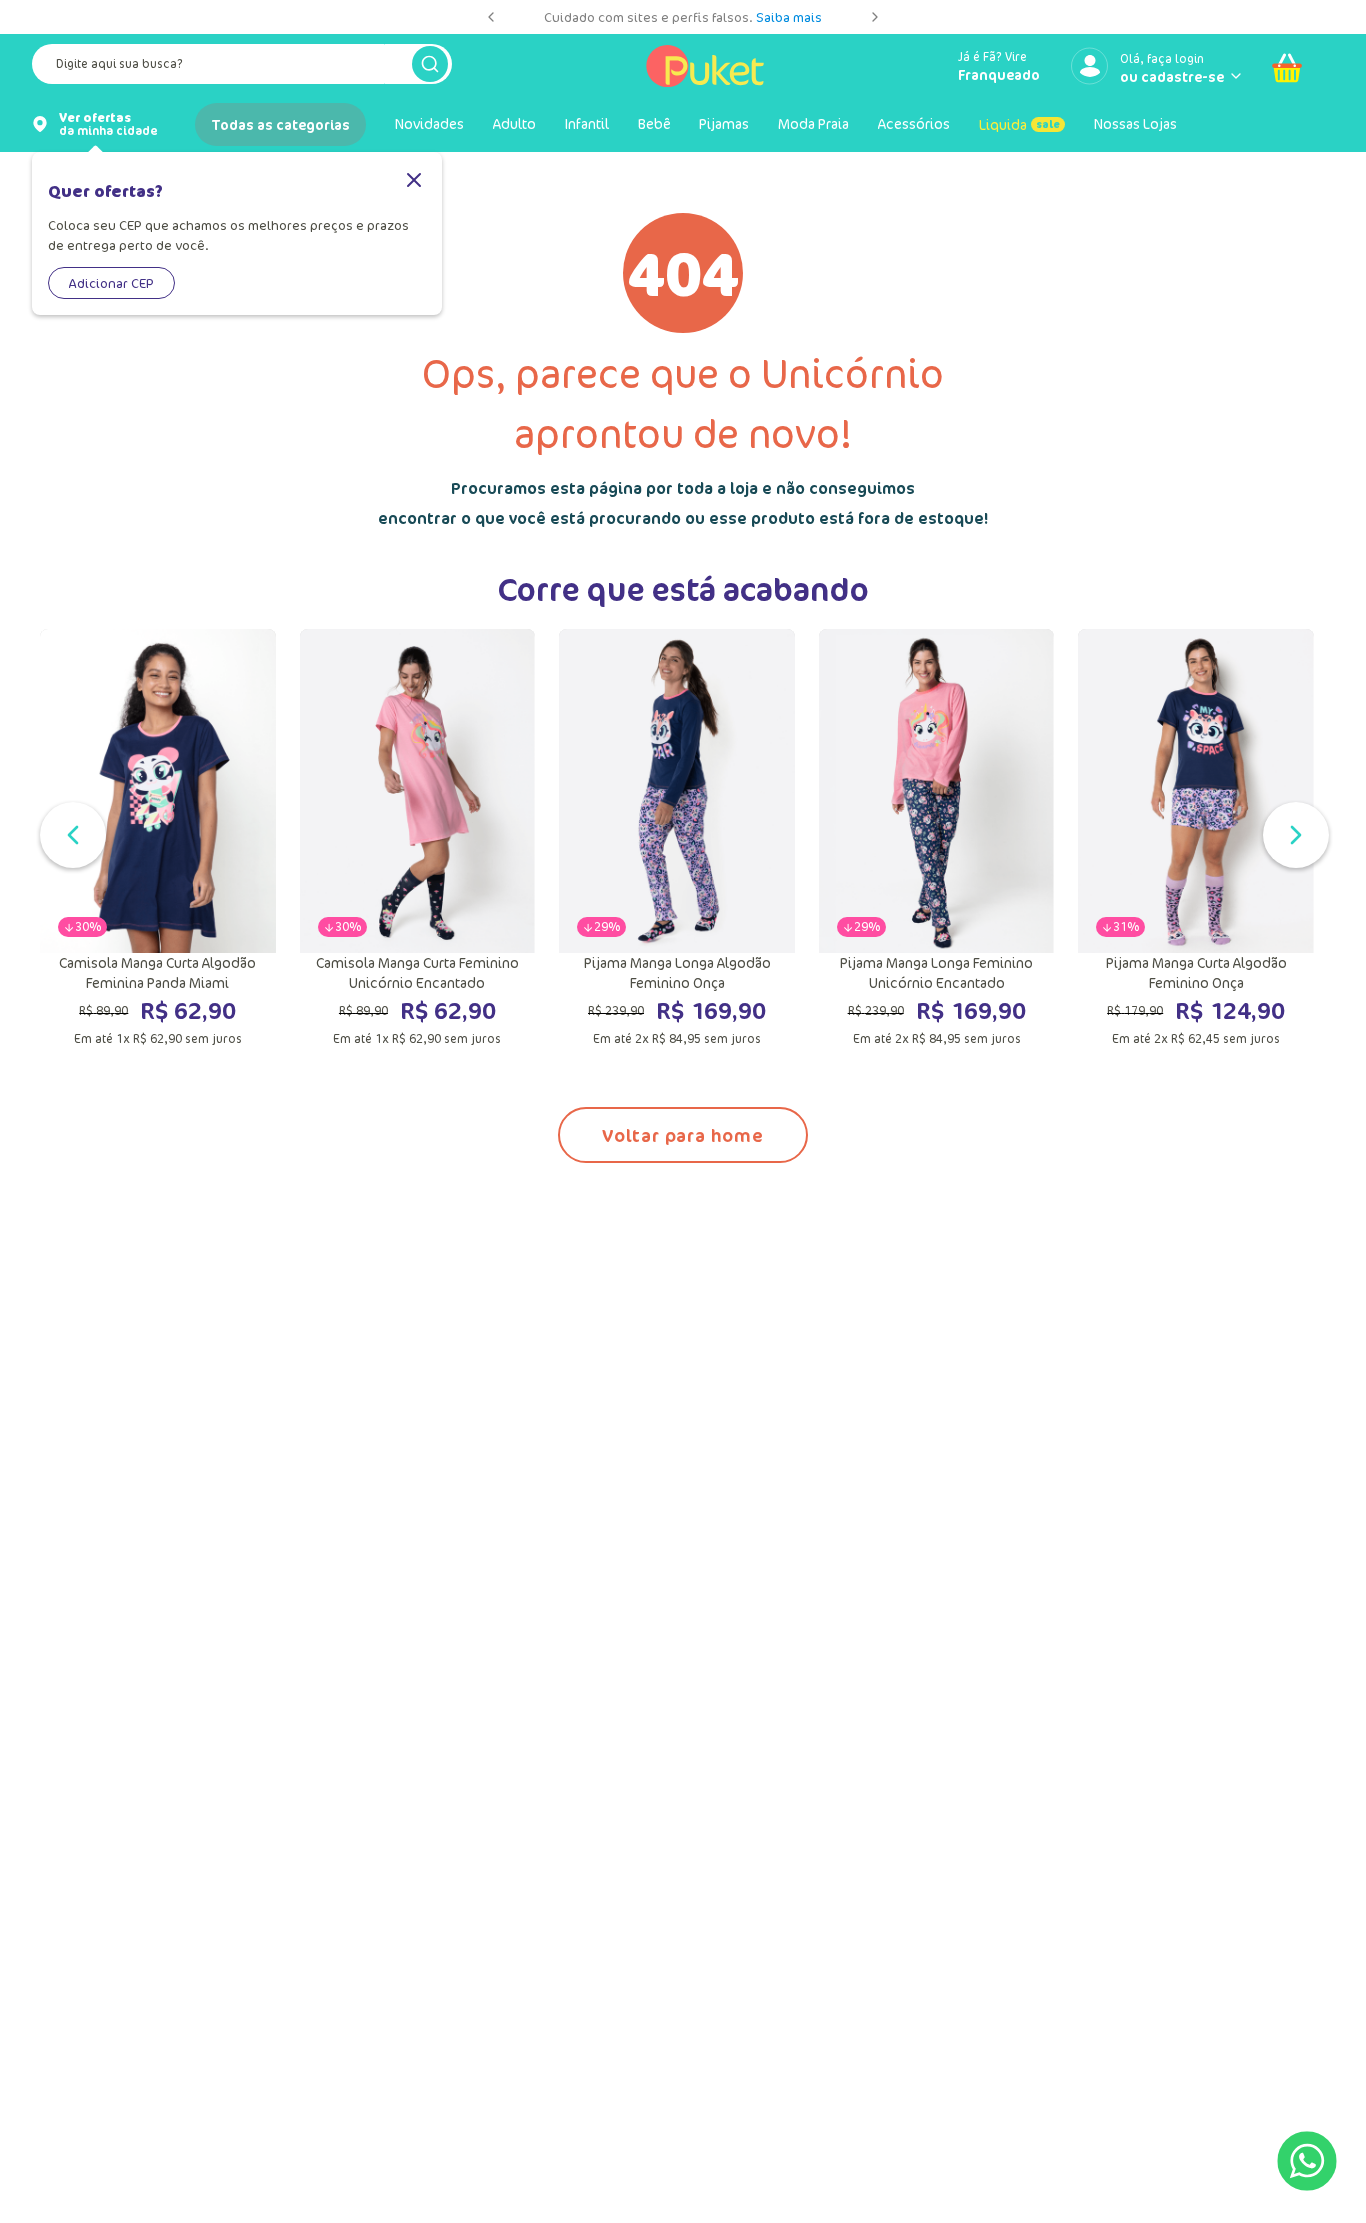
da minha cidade (108, 124)
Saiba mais (789, 17)
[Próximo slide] (875, 17)
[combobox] (242, 68)
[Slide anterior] (491, 17)
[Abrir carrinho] (1287, 68)
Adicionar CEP (111, 283)
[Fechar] (414, 181)
